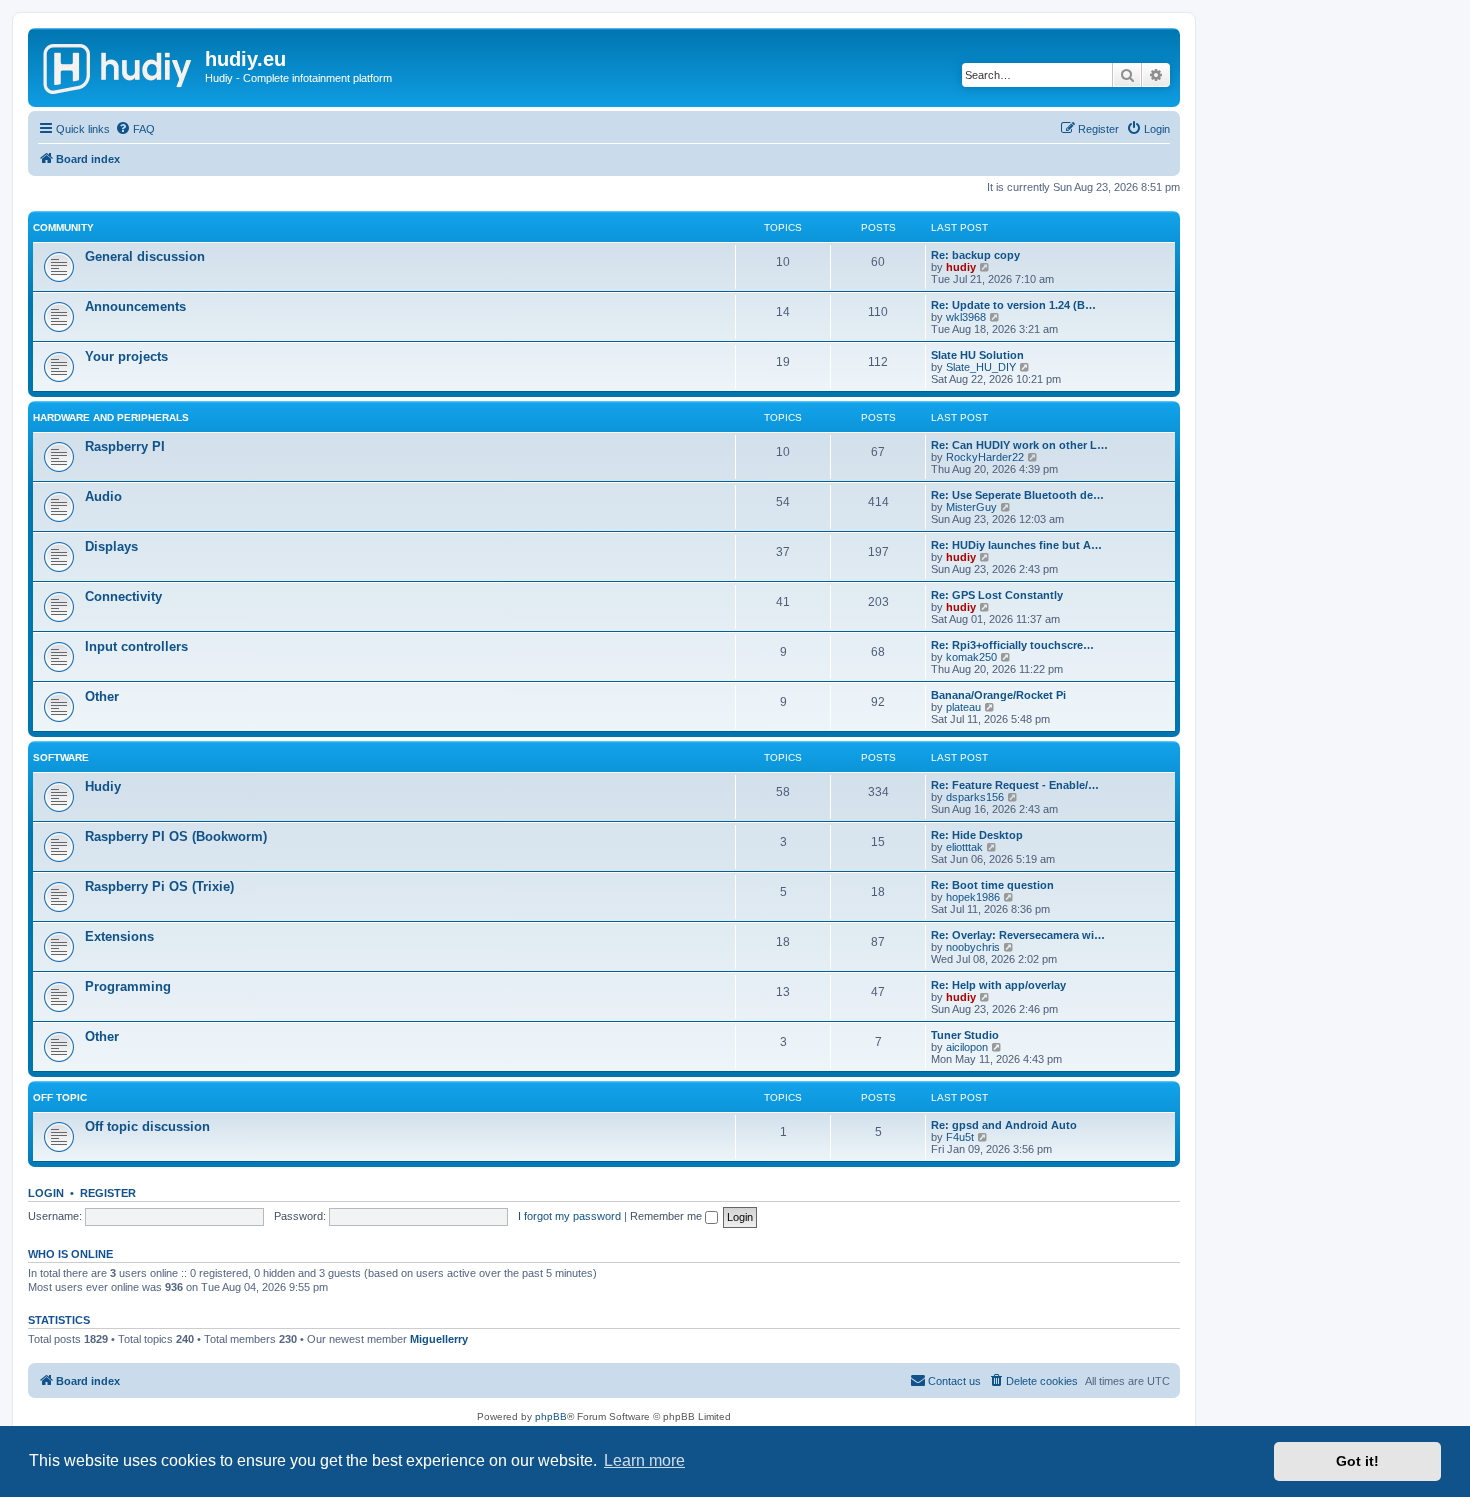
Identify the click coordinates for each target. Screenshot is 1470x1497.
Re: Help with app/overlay (998, 985)
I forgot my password (569, 1216)
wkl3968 (966, 317)
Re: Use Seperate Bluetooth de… (1017, 495)
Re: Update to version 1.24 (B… (1013, 305)
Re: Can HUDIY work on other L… (1019, 445)
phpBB (551, 1416)
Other (102, 696)
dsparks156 (975, 797)
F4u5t (960, 1137)
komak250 (971, 657)
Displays (111, 546)
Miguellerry (439, 1339)
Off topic (60, 1097)
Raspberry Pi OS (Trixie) (159, 886)
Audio (103, 496)
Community (63, 227)
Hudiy (103, 786)
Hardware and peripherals (111, 417)
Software (61, 757)
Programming (128, 986)
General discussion (145, 256)
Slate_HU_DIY (981, 367)
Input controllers (136, 646)
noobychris (973, 947)
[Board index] (119, 65)
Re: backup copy (975, 255)
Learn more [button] (644, 1460)
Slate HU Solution (977, 355)
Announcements (135, 306)
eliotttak (964, 847)
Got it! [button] (1357, 1461)
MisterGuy (971, 507)
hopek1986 (973, 897)
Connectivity (123, 596)
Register (108, 1193)
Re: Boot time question (992, 885)
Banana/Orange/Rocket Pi (998, 695)
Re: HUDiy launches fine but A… (1016, 545)
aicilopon (967, 1047)
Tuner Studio (965, 1035)
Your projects (126, 356)
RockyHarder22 (985, 457)
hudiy (961, 267)
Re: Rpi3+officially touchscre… (1012, 645)
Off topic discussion (147, 1126)
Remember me (667, 1216)
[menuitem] (135, 129)
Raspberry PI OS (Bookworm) (176, 836)
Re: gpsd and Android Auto (1004, 1125)
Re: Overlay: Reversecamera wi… (1018, 935)
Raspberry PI (125, 446)
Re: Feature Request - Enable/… (1015, 785)
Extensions (119, 936)
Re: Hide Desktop (977, 835)
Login (46, 1193)
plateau (963, 707)
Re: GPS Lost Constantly (997, 595)
